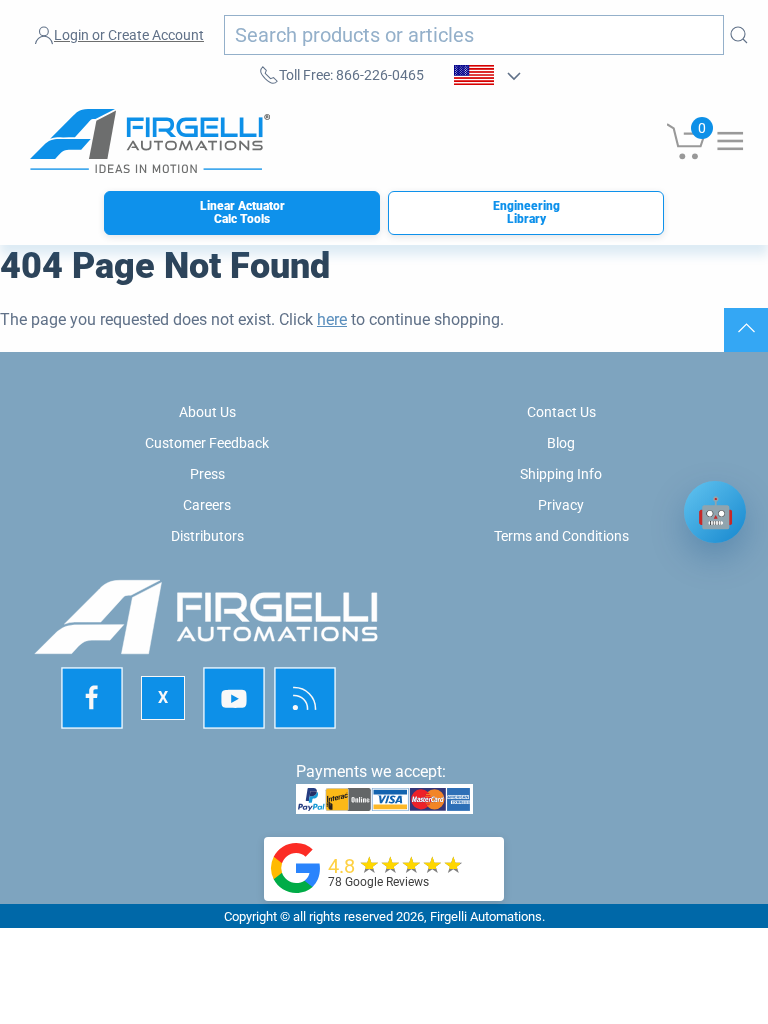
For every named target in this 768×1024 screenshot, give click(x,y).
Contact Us (561, 412)
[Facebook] (93, 699)
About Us (207, 412)
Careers (207, 505)
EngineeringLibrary (526, 212)
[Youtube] (234, 699)
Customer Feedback (207, 443)
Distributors (207, 536)
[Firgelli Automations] (296, 866)
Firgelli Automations (486, 916)
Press (207, 474)
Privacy (561, 505)
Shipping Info (561, 474)
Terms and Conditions (561, 536)
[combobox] (474, 35)
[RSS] (305, 699)
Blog (561, 443)
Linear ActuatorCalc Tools (242, 212)
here (332, 319)
